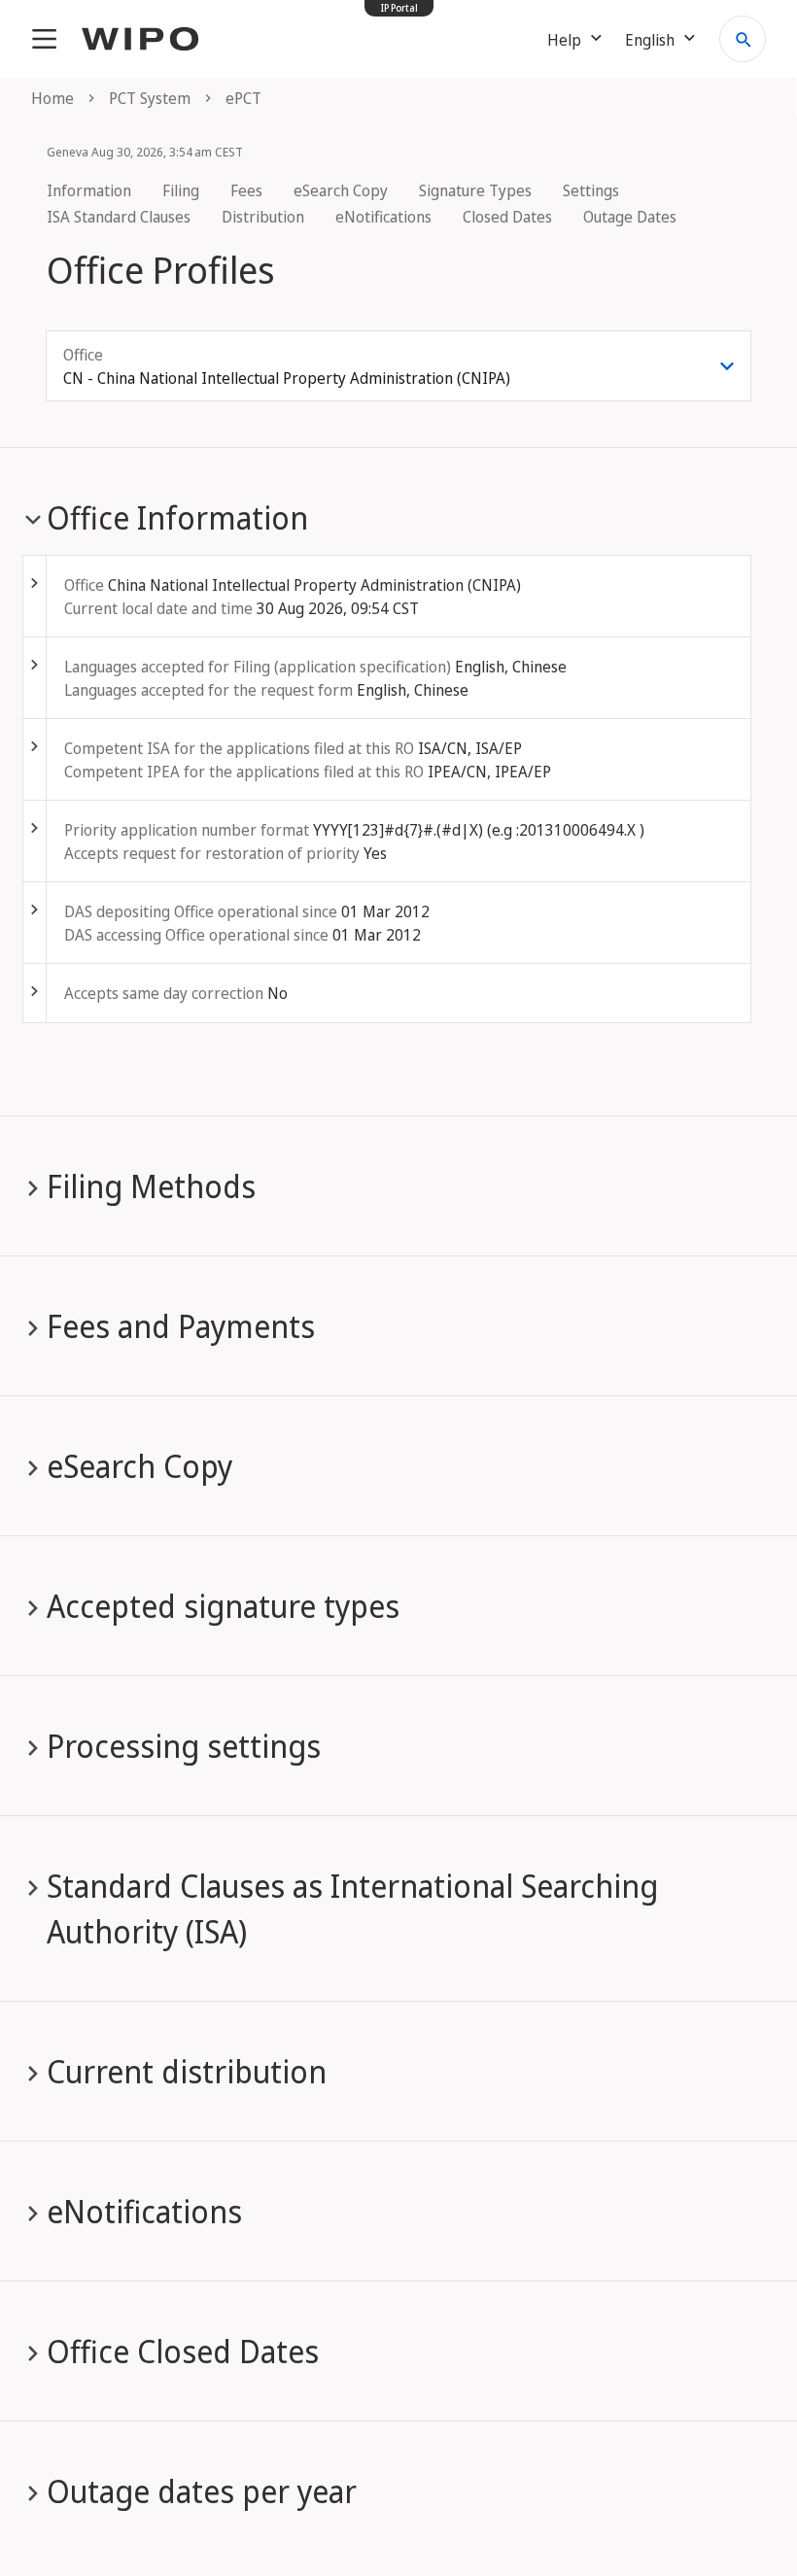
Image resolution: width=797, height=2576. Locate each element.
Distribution (263, 217)
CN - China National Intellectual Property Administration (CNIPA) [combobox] (287, 378)
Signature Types (475, 190)
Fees (246, 190)
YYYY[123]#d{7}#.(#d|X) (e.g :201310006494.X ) (479, 830)
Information (89, 190)
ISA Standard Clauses (119, 217)
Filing (181, 190)
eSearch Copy (341, 190)
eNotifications (383, 217)
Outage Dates (630, 217)
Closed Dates (507, 217)
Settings (591, 190)
